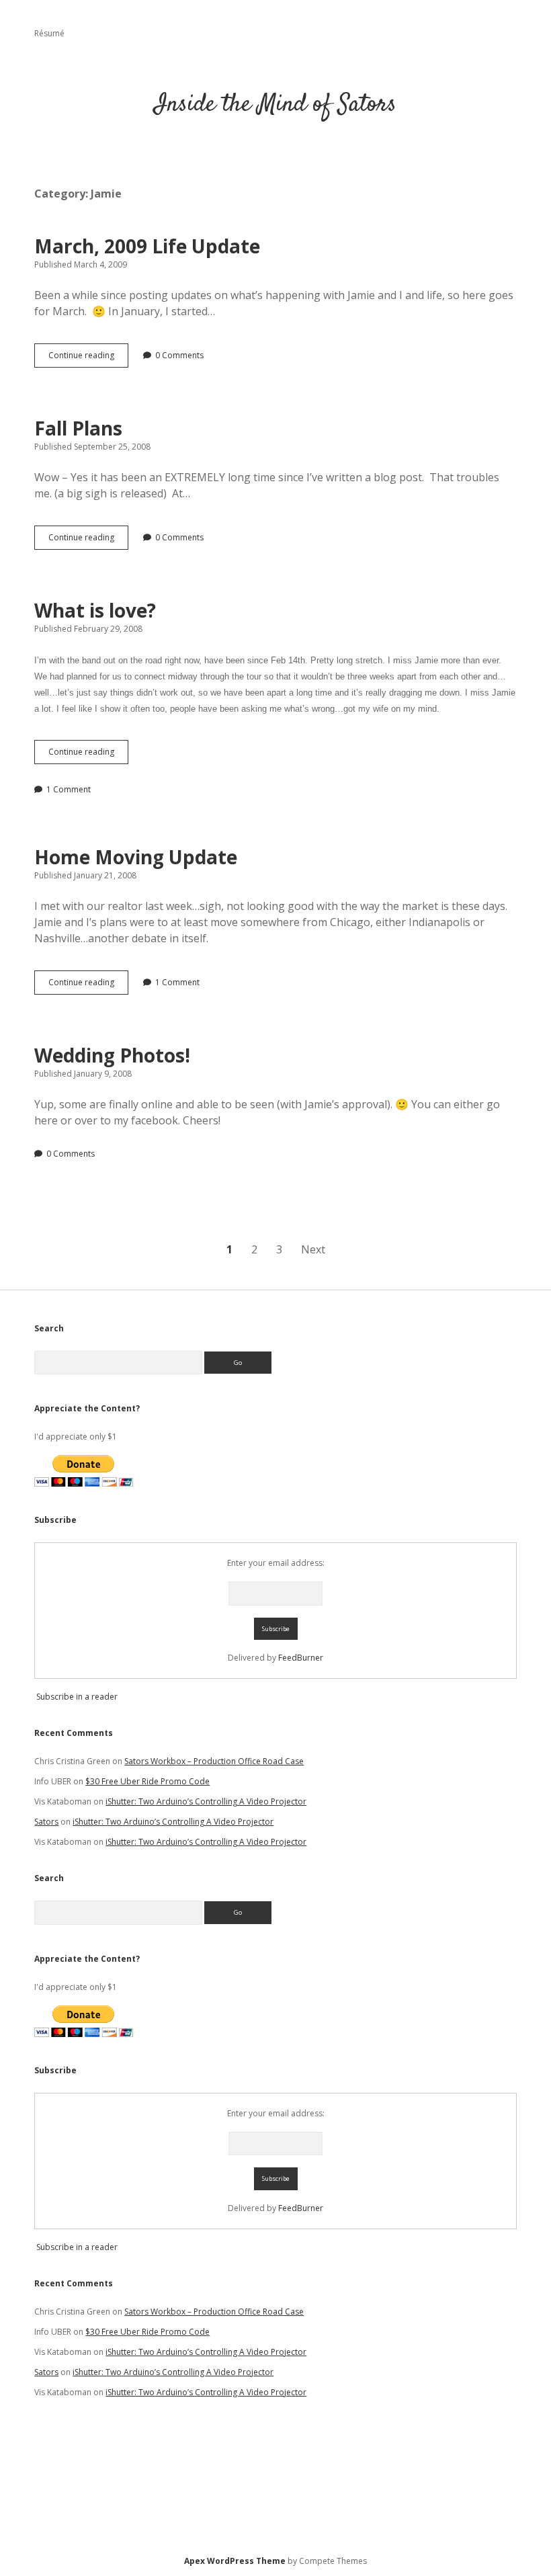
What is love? (95, 610)
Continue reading (88, 358)
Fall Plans (78, 428)
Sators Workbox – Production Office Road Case (214, 1761)
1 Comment (69, 789)
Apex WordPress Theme (235, 2561)
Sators (46, 1822)
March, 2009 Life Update (147, 246)
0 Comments (179, 355)
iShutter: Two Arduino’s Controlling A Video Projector (206, 1801)
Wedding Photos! (112, 1055)
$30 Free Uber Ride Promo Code (147, 1781)
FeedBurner (301, 1658)
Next (313, 1249)
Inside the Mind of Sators (275, 105)
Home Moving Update (136, 857)
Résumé (49, 33)
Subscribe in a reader (77, 1697)
